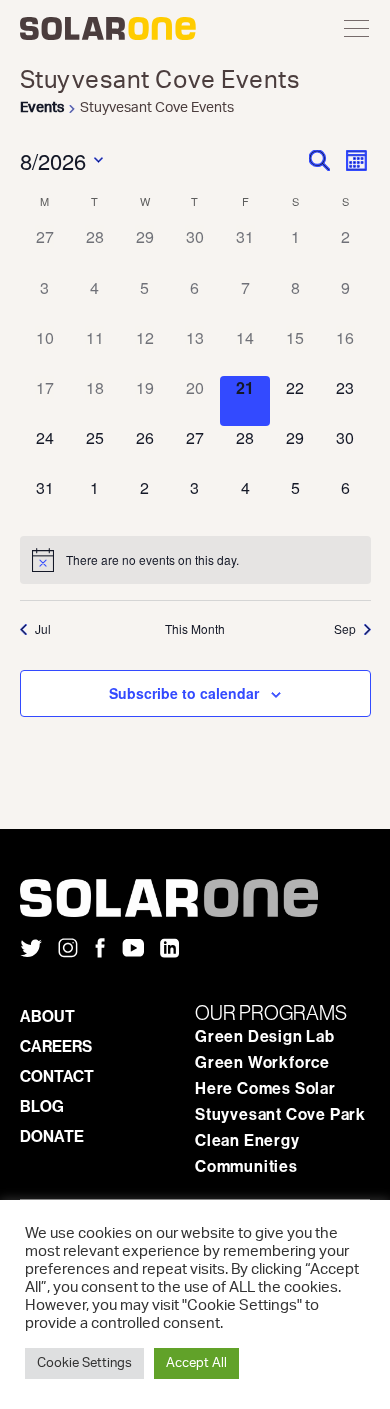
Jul (43, 629)
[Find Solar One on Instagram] (68, 950)
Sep (345, 629)
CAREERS (56, 1046)
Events (42, 108)
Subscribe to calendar (184, 693)
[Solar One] (195, 898)
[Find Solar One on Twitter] (31, 950)
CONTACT (57, 1076)
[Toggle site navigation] (357, 30)
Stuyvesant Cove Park (280, 1114)
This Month (195, 629)
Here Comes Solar (265, 1088)
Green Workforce (262, 1062)
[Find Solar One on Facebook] (100, 950)
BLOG (42, 1106)
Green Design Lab (265, 1036)
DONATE (52, 1136)
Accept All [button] (196, 1363)
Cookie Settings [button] (84, 1363)
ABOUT (47, 1016)
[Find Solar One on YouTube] (133, 950)
